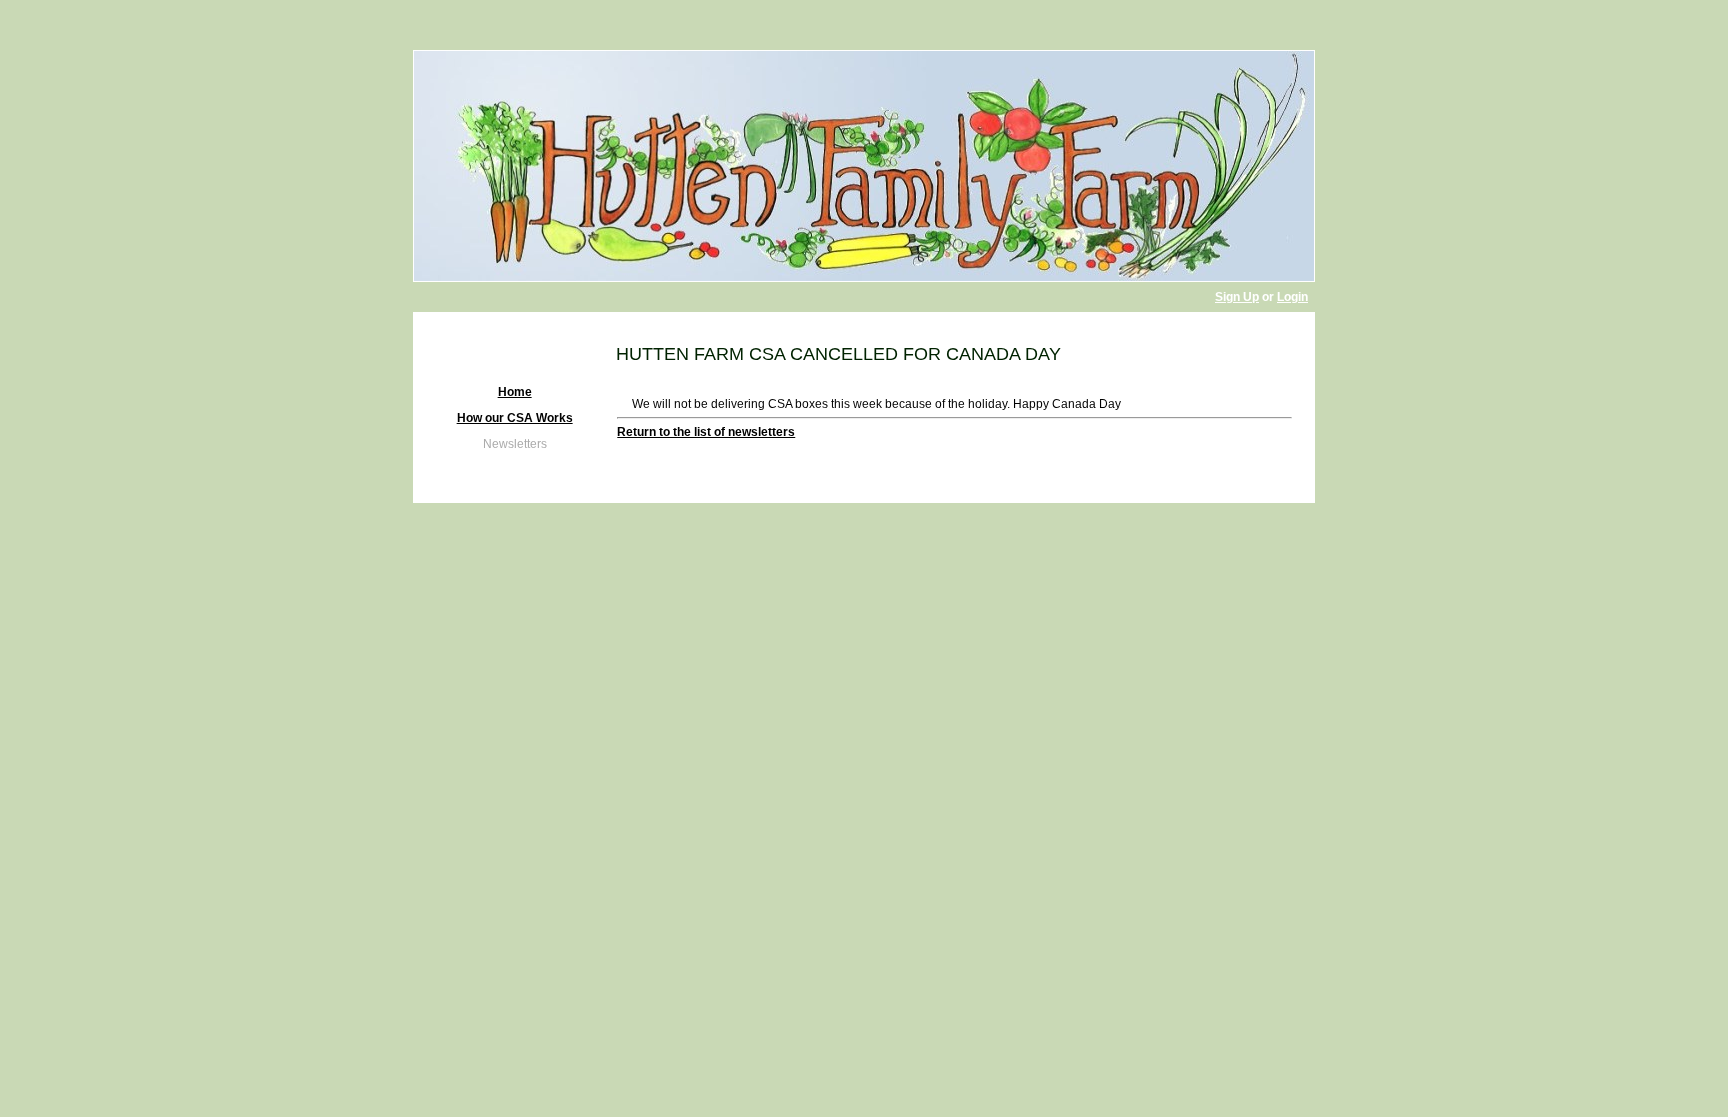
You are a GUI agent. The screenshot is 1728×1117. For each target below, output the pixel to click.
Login (1292, 297)
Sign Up (1237, 297)
